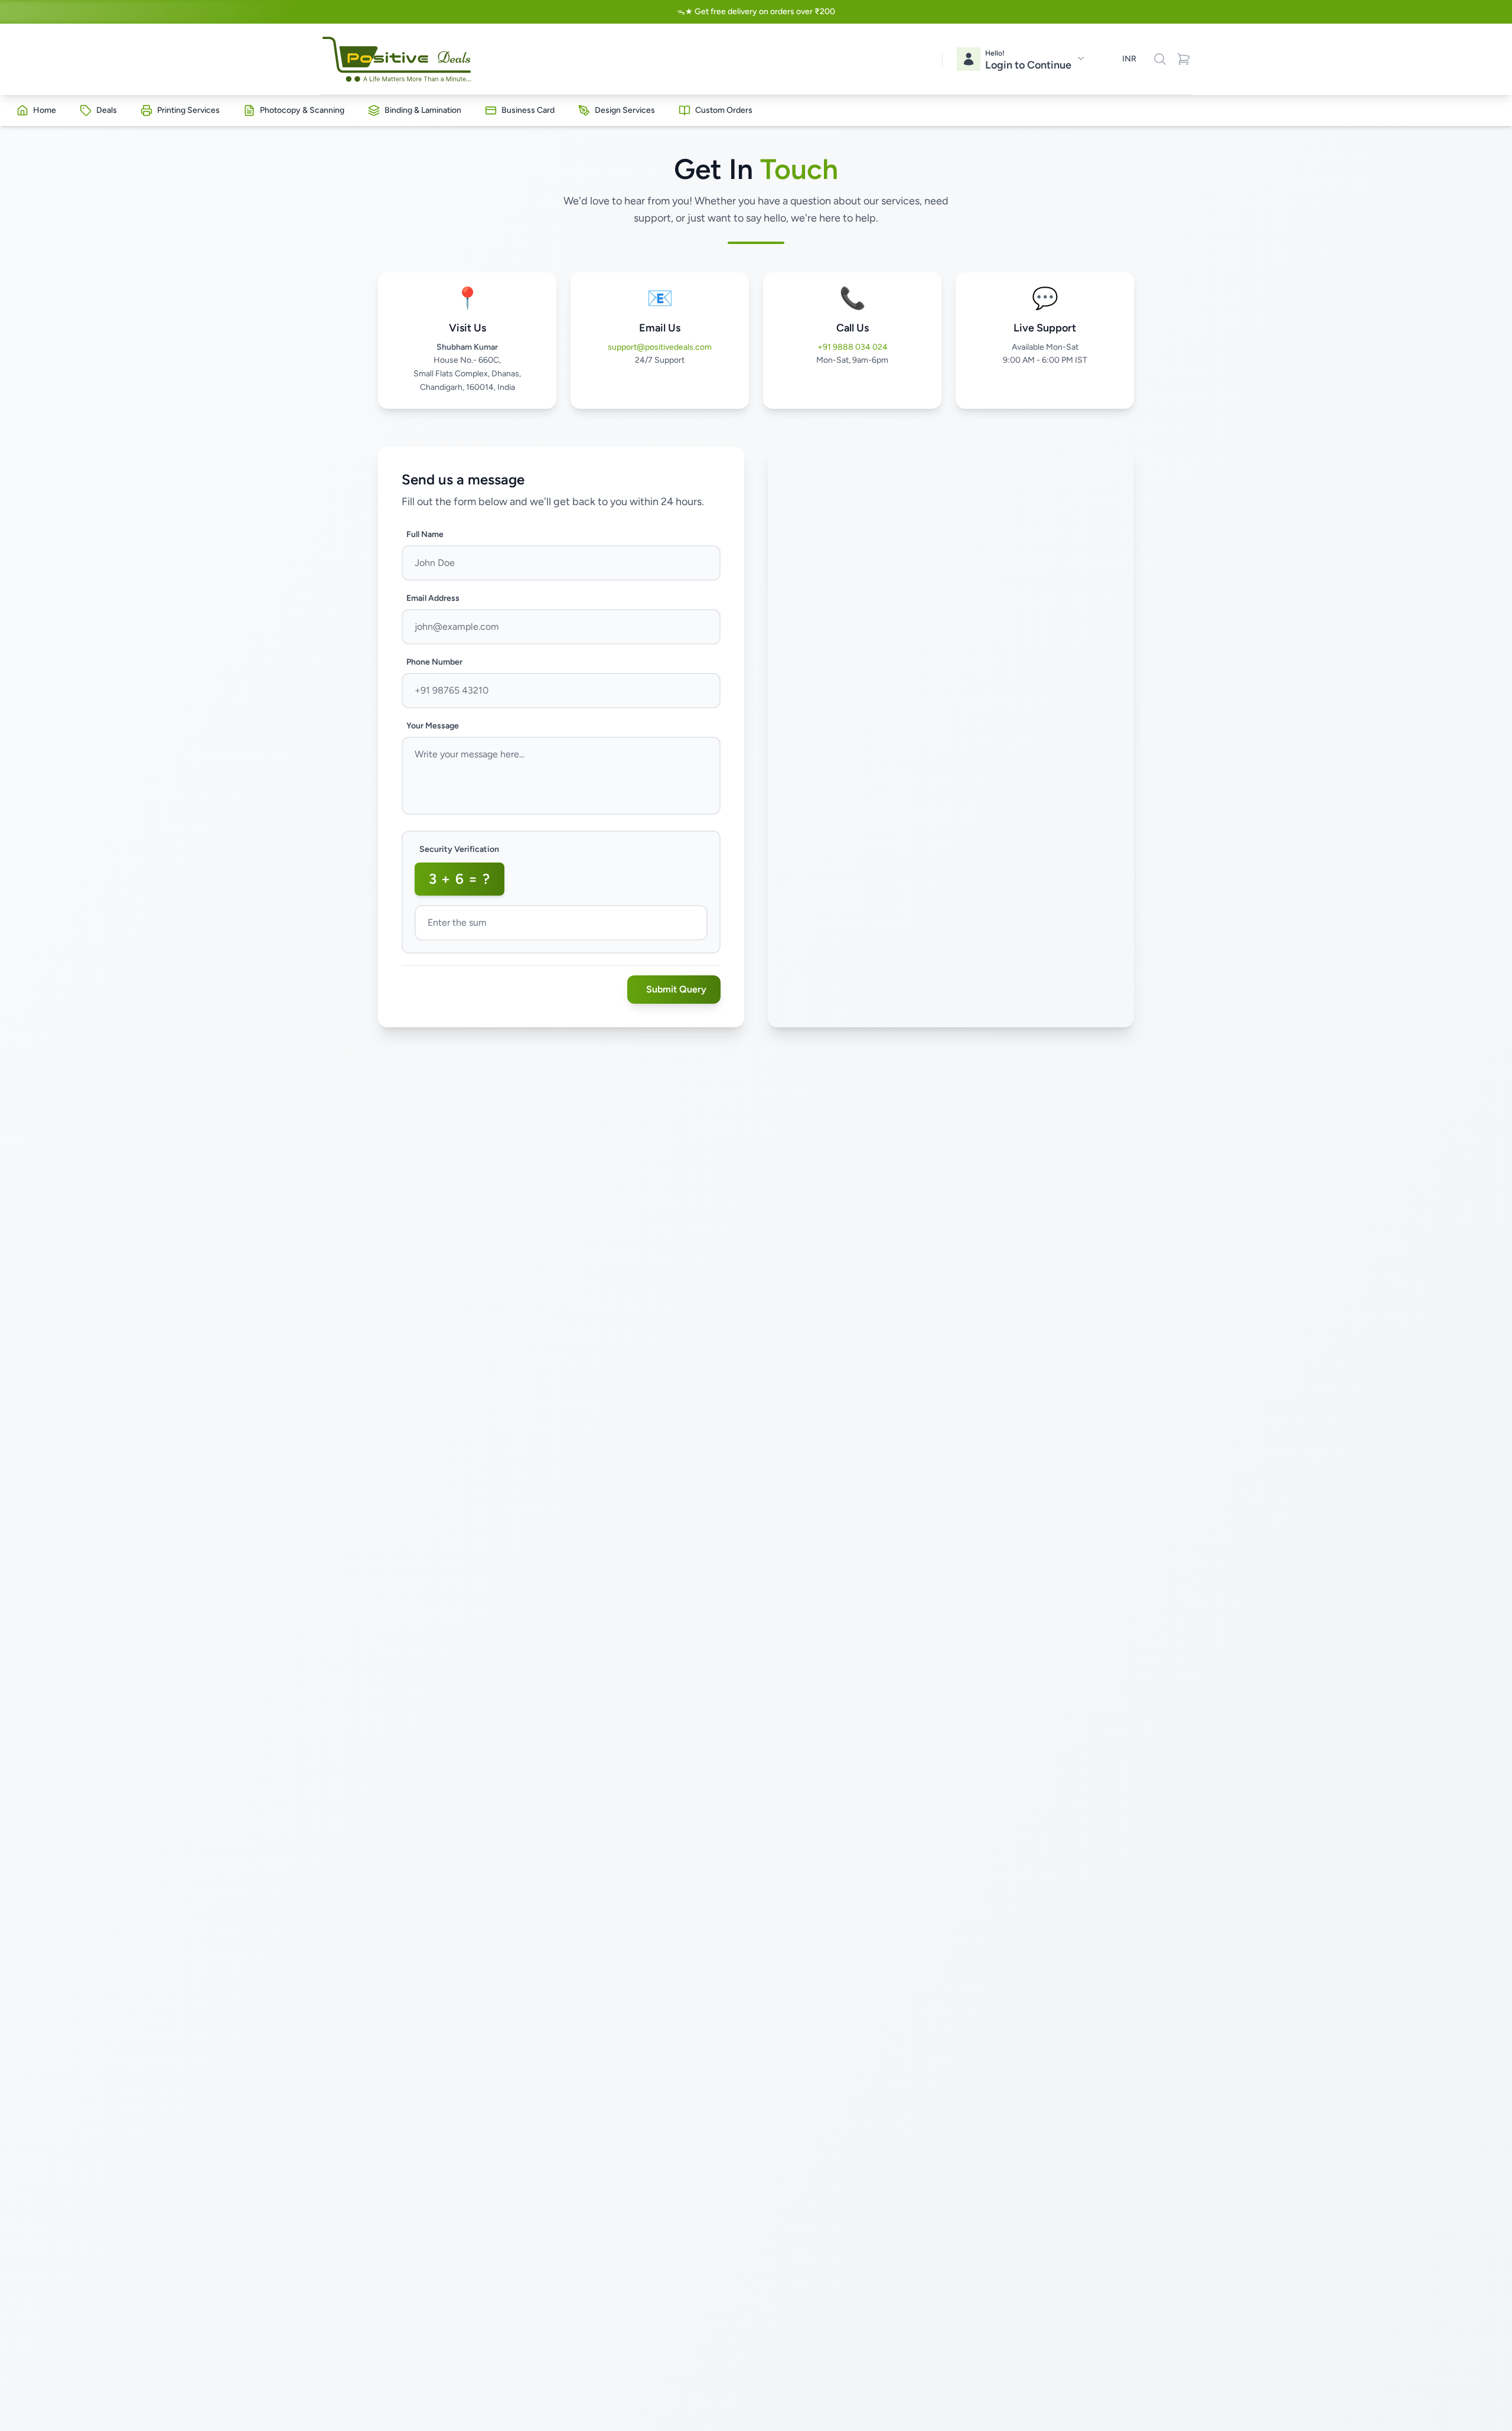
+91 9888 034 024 (853, 347)
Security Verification (459, 849)
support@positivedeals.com (660, 347)
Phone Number (434, 662)
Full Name (425, 534)
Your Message (433, 726)
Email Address (433, 598)
